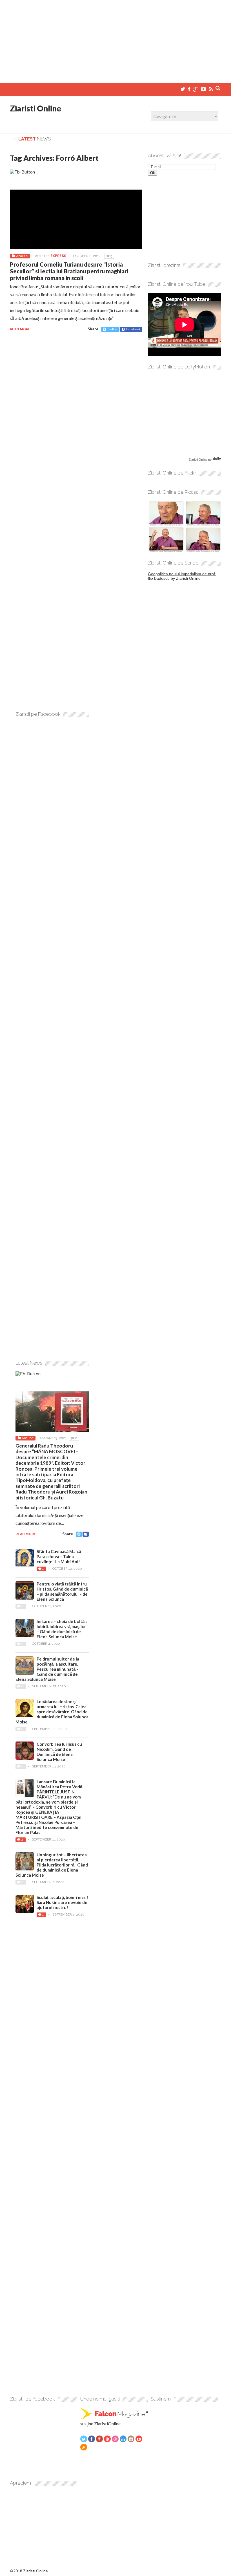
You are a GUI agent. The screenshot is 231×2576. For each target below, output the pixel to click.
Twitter (112, 329)
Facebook (133, 329)
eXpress (58, 256)
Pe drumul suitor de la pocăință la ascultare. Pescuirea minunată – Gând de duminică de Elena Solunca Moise (47, 1669)
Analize (22, 256)
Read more (20, 329)
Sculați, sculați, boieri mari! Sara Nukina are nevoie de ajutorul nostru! (62, 1902)
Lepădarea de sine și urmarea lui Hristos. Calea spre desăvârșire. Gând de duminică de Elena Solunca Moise (52, 1712)
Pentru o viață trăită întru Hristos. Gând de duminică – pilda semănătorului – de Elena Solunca (62, 1591)
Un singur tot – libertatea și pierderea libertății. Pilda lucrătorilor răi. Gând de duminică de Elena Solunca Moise (52, 1865)
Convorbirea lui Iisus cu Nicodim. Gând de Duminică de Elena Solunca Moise (59, 1752)
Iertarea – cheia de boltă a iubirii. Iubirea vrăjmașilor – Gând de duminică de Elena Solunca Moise (62, 1629)
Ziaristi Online (35, 108)
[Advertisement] (115, 39)
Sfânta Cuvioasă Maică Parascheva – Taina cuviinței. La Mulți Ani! (59, 1556)
